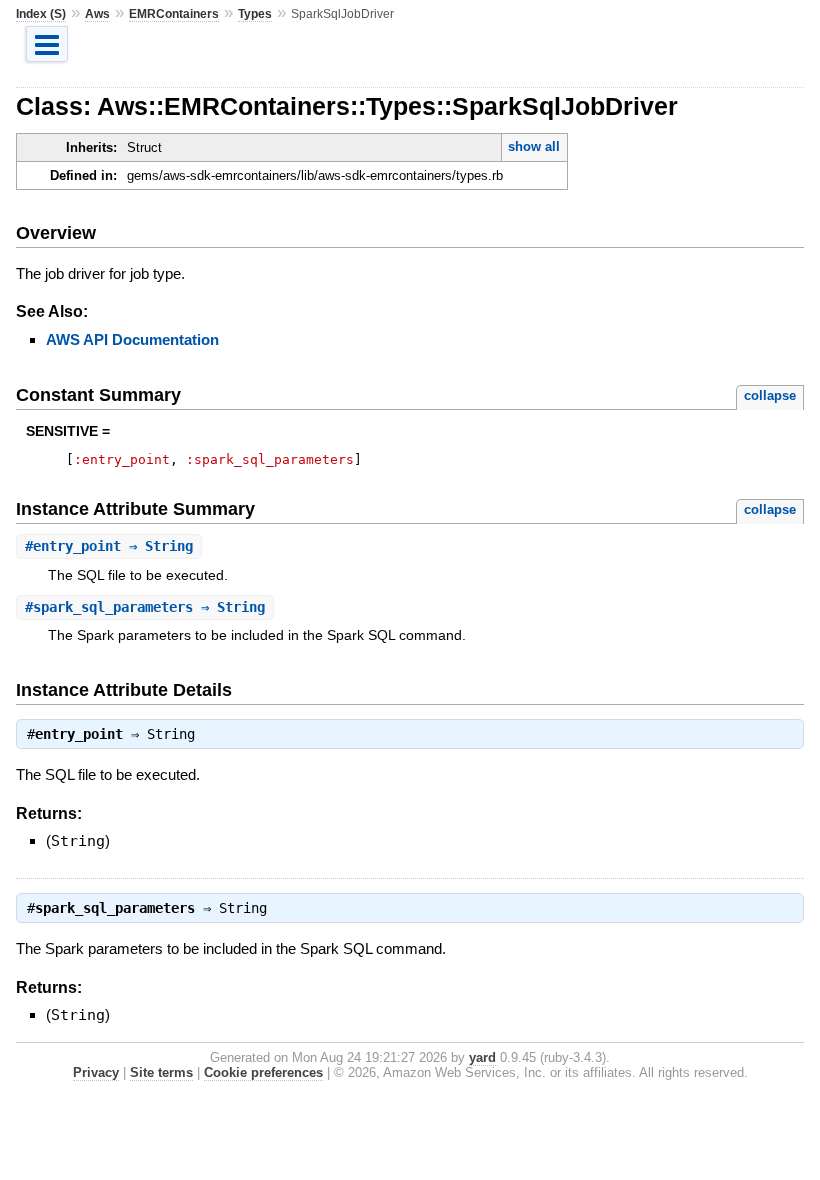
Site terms (161, 1072)
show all (534, 146)
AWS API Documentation (132, 339)
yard (482, 1057)
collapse (770, 395)
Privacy (96, 1072)
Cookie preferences (263, 1072)
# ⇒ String (109, 546)
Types (255, 14)
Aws (97, 14)
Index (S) (41, 14)
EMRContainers (174, 14)
